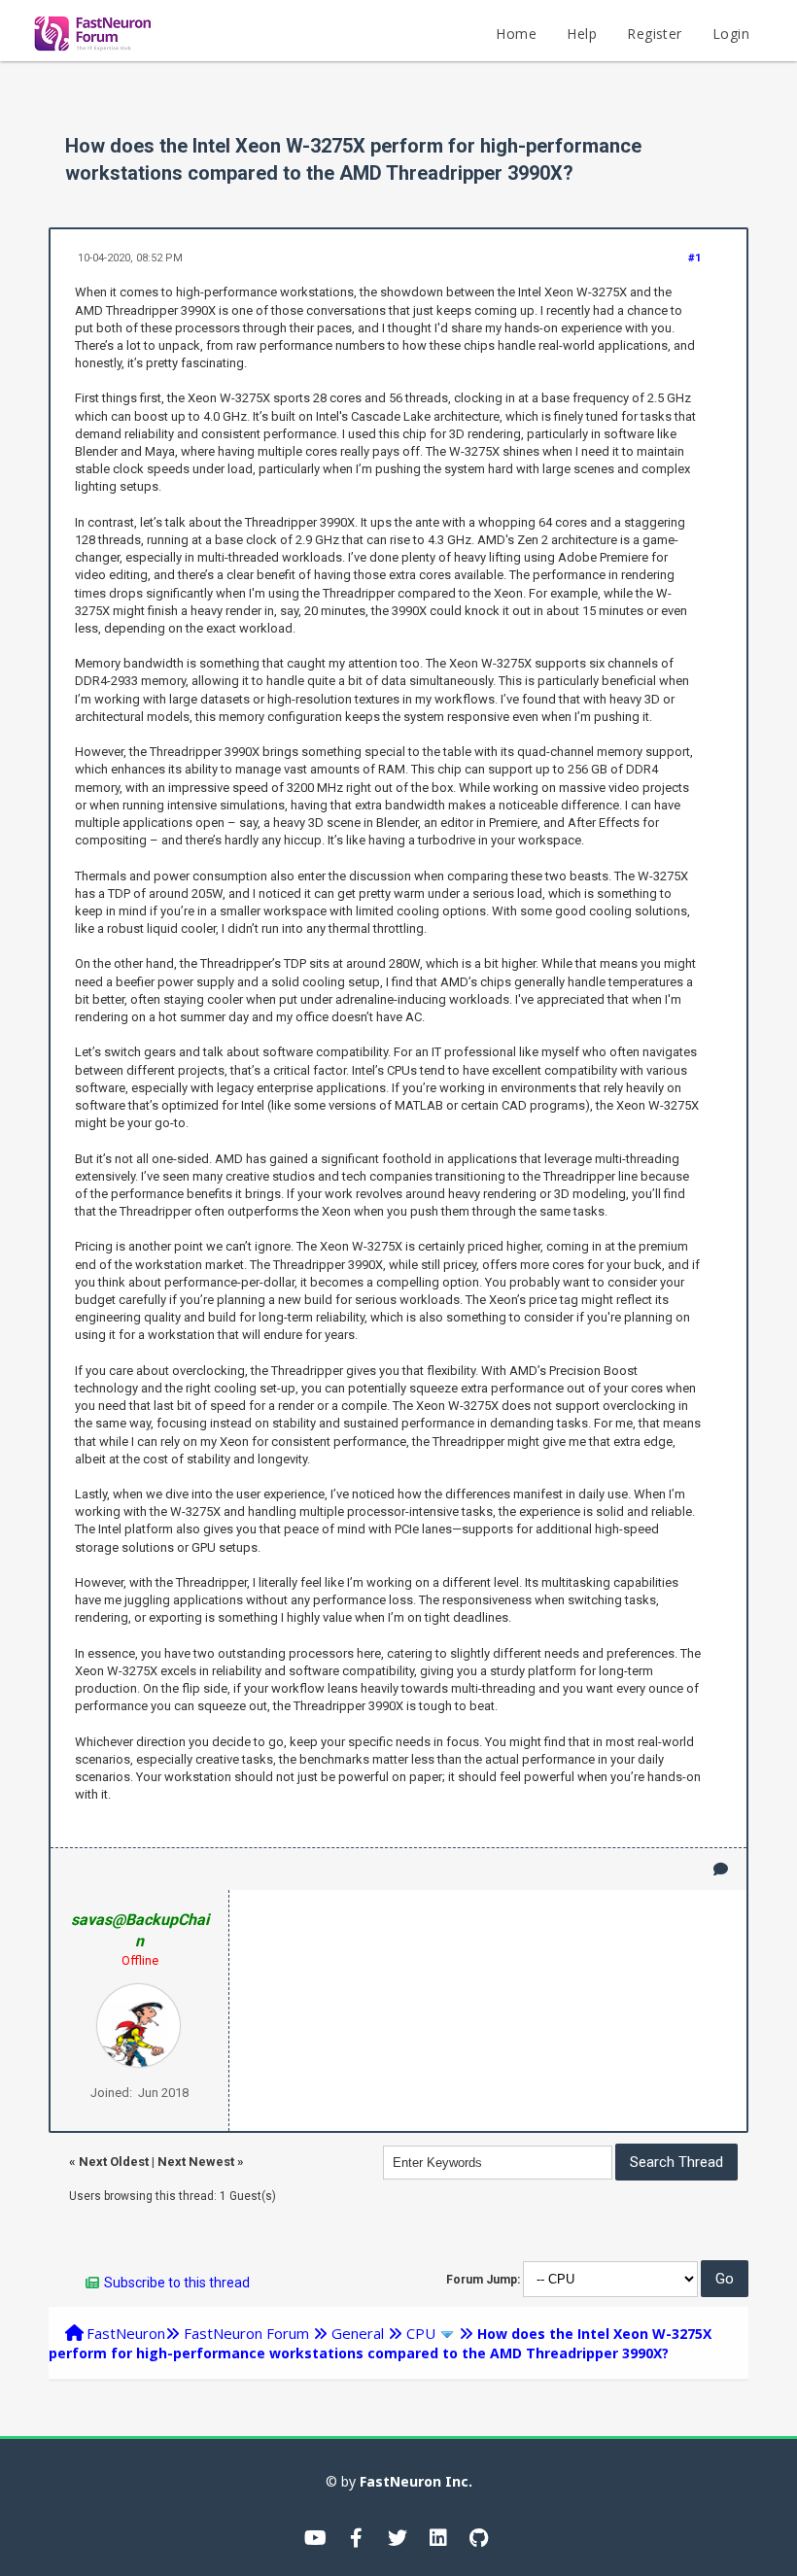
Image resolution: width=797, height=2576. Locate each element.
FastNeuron (126, 2333)
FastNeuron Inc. (416, 2481)
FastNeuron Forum (246, 2333)
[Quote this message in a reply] (721, 1869)
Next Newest (196, 2162)
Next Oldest (114, 2162)
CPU (421, 2333)
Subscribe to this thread (177, 2283)
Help (582, 34)
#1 (694, 258)
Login (731, 34)
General (358, 2333)
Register (654, 34)
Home (516, 34)
